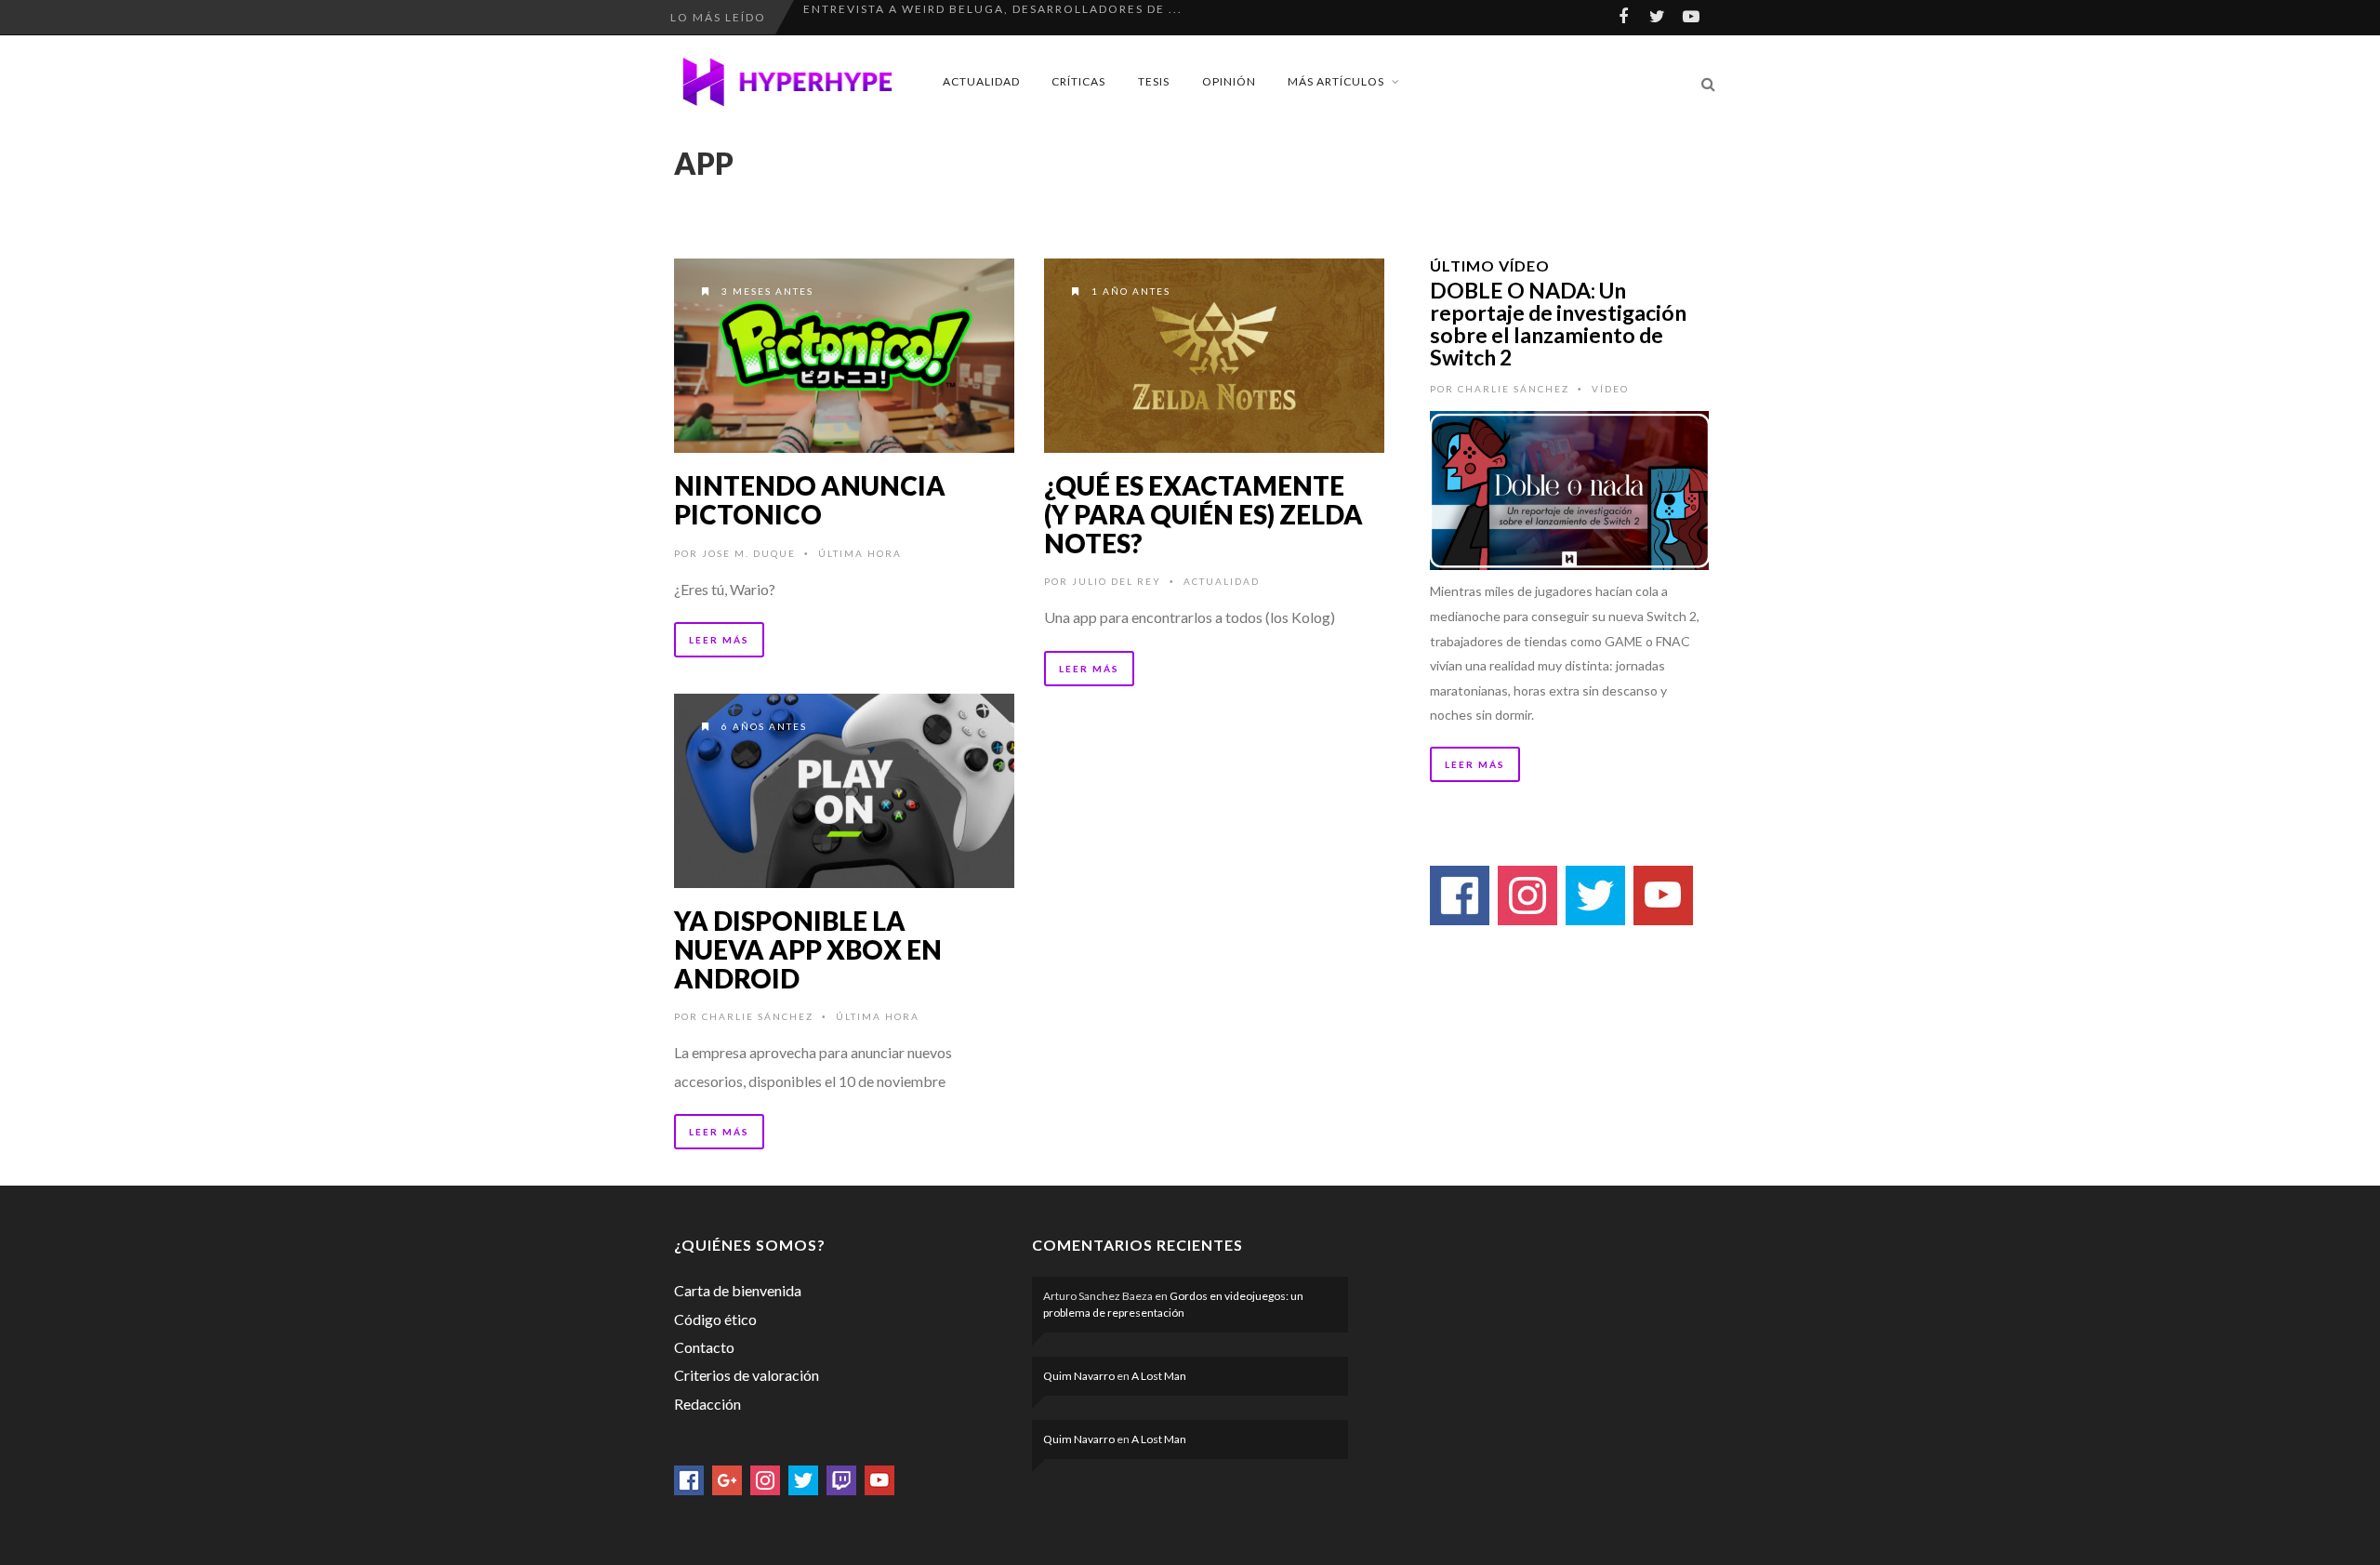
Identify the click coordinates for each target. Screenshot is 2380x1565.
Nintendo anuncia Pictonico (810, 500)
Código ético (715, 1319)
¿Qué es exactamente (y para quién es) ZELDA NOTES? (1203, 514)
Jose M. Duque (749, 553)
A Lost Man (1159, 1376)
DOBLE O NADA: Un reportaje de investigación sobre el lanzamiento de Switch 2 (1558, 324)
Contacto (704, 1347)
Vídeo (1610, 389)
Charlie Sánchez (758, 1016)
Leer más (719, 640)
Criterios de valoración (747, 1375)
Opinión (1229, 81)
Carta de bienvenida (738, 1290)
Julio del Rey (1117, 581)
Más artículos (1336, 81)
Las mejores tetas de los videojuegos (946, 17)
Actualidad (981, 81)
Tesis (1154, 81)
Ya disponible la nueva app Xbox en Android (808, 949)
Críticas (1078, 81)
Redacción (707, 1404)
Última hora (860, 553)
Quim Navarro (1079, 1376)
